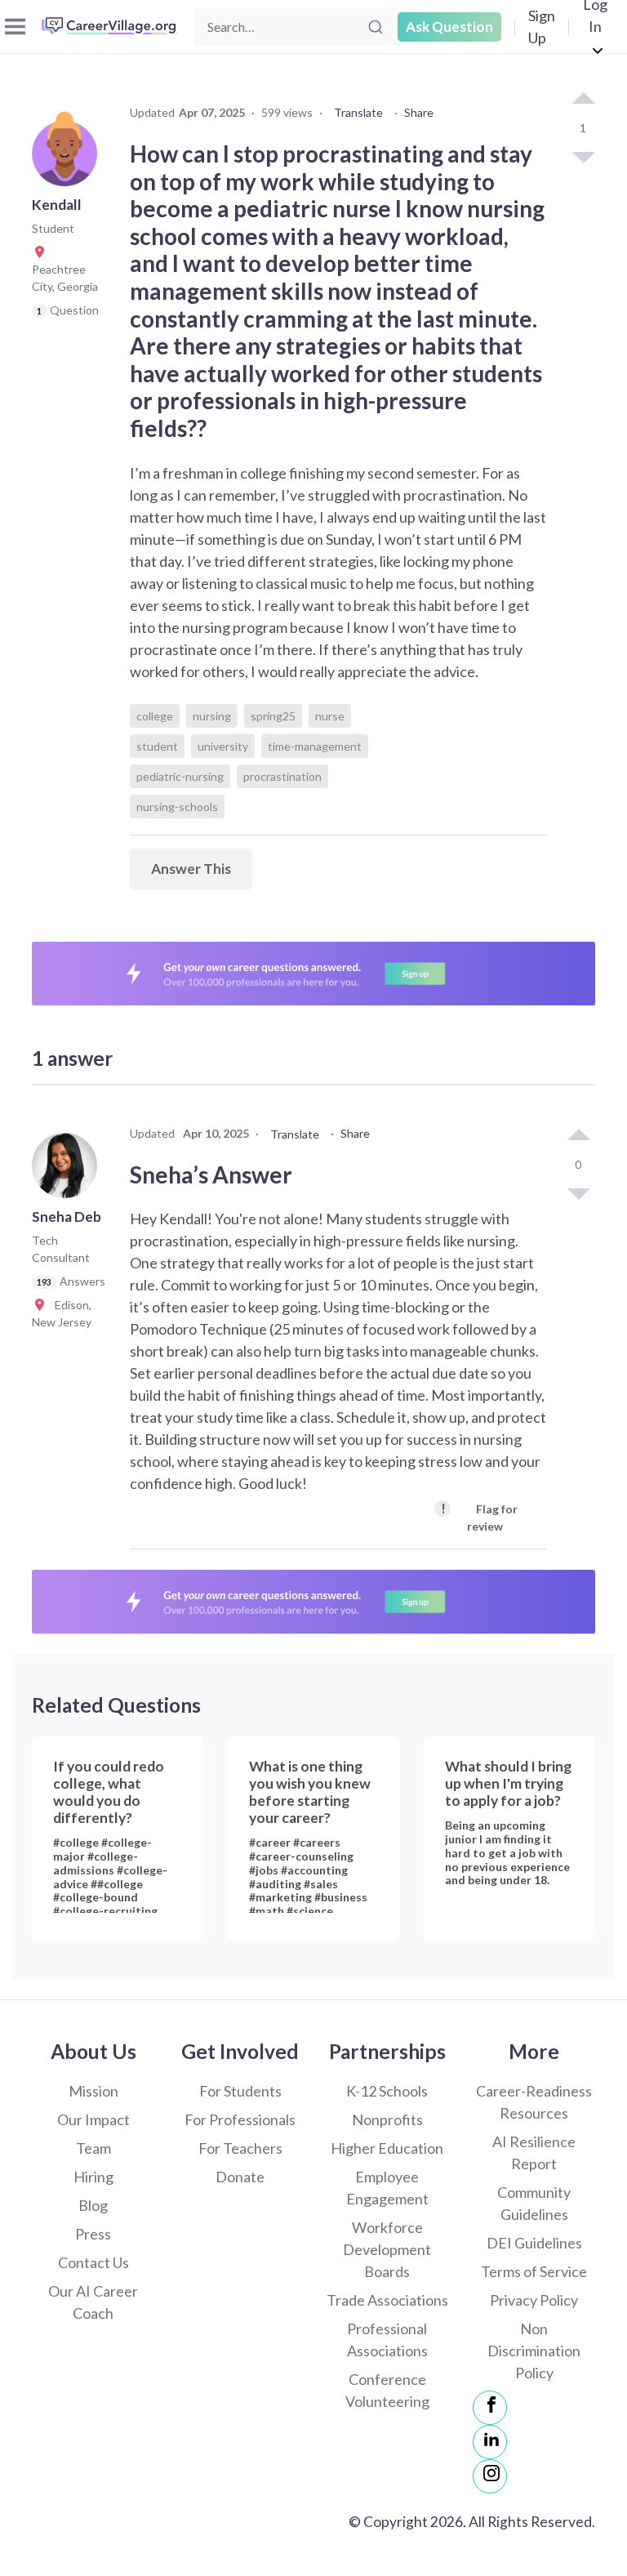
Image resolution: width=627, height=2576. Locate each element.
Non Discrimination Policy (534, 2351)
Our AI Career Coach (93, 2302)
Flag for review (479, 1516)
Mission (93, 2091)
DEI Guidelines (534, 2243)
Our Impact (93, 2119)
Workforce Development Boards (387, 2249)
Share (419, 112)
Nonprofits (387, 2119)
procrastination (282, 776)
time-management (315, 746)
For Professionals (240, 2119)
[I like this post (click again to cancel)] (583, 100)
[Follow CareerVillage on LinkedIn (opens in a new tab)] (490, 2442)
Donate (240, 2177)
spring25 (273, 716)
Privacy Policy (534, 2300)
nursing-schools (177, 807)
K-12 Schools (387, 2091)
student (157, 746)
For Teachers (240, 2148)
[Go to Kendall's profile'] (69, 158)
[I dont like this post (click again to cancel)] (583, 156)
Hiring (93, 2177)
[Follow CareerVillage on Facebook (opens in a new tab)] (490, 2408)
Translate (358, 112)
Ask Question (449, 27)
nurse (330, 716)
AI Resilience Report (534, 2153)
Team (93, 2148)
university (223, 746)
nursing (212, 716)
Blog (93, 2205)
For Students (240, 2091)
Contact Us (93, 2262)
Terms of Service (534, 2271)
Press (93, 2234)
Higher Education (387, 2148)
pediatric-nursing (180, 776)
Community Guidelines (534, 2203)
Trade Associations (387, 2300)
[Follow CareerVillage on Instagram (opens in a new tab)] (490, 2476)
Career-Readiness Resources (534, 2102)
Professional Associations (387, 2340)
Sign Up (542, 27)
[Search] (376, 27)
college (155, 716)
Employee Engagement (387, 2188)
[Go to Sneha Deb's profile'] (69, 1170)
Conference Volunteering (387, 2390)
